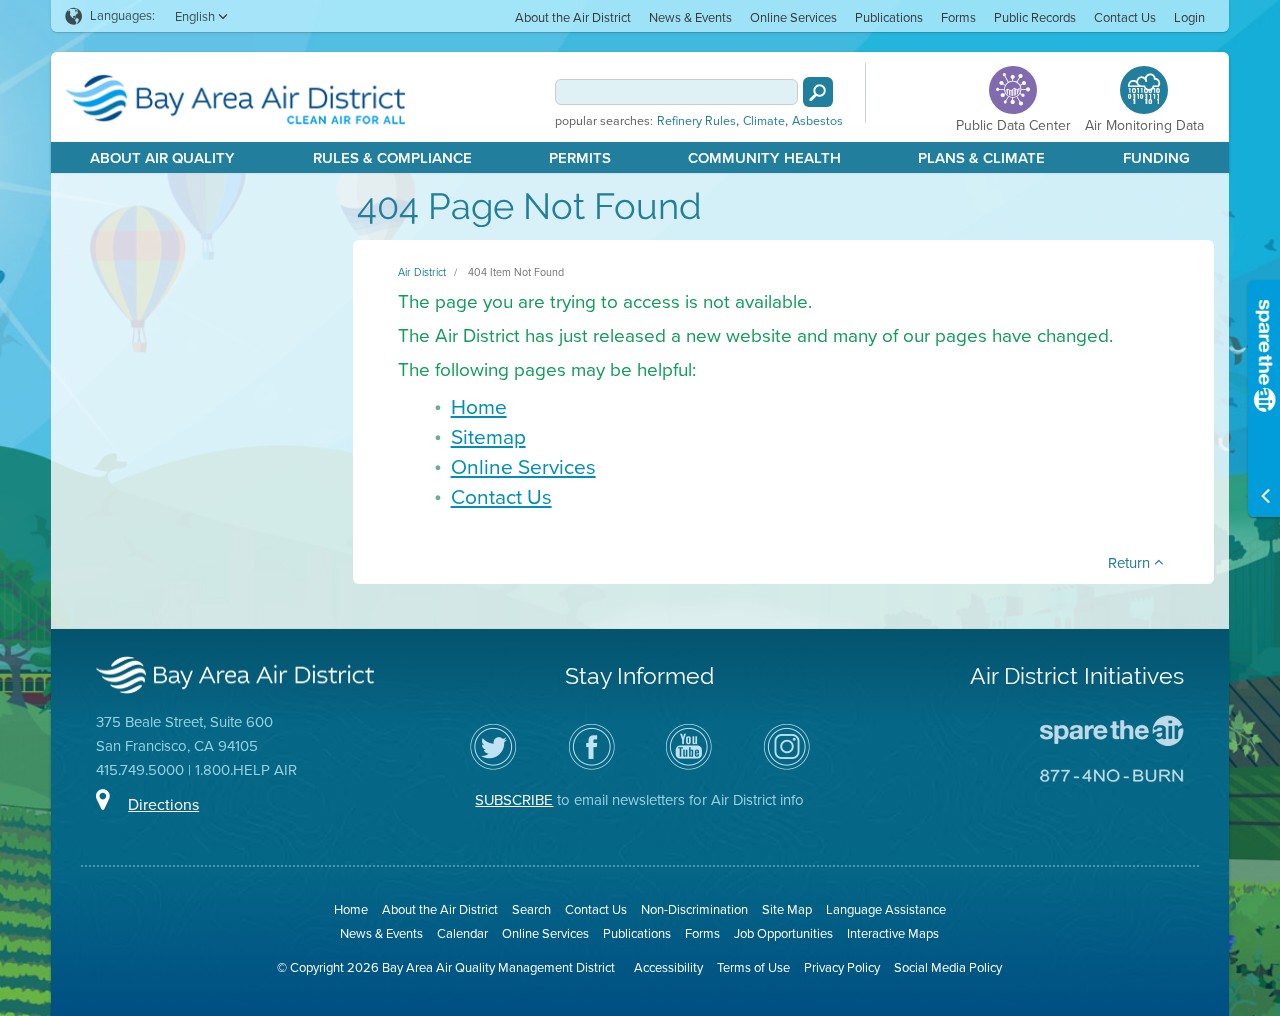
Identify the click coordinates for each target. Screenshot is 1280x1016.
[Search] (818, 92)
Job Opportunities (783, 933)
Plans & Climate (981, 158)
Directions (163, 804)
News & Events (690, 17)
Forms (958, 17)
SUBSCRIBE (514, 800)
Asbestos (817, 121)
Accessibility (668, 967)
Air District (422, 272)
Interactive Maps (893, 933)
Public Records (1035, 17)
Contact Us (1125, 17)
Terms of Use (753, 967)
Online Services (793, 17)
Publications (889, 17)
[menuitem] (573, 16)
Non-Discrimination (694, 909)
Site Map (787, 909)
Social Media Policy (948, 967)
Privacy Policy (842, 967)
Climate (764, 121)
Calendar (462, 933)
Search (531, 909)
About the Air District (573, 17)
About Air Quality (162, 158)
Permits (580, 158)
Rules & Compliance (392, 158)
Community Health (764, 158)
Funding (1156, 158)
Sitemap (488, 436)
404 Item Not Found (516, 272)
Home (479, 406)
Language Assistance (886, 909)
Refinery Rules (696, 121)
